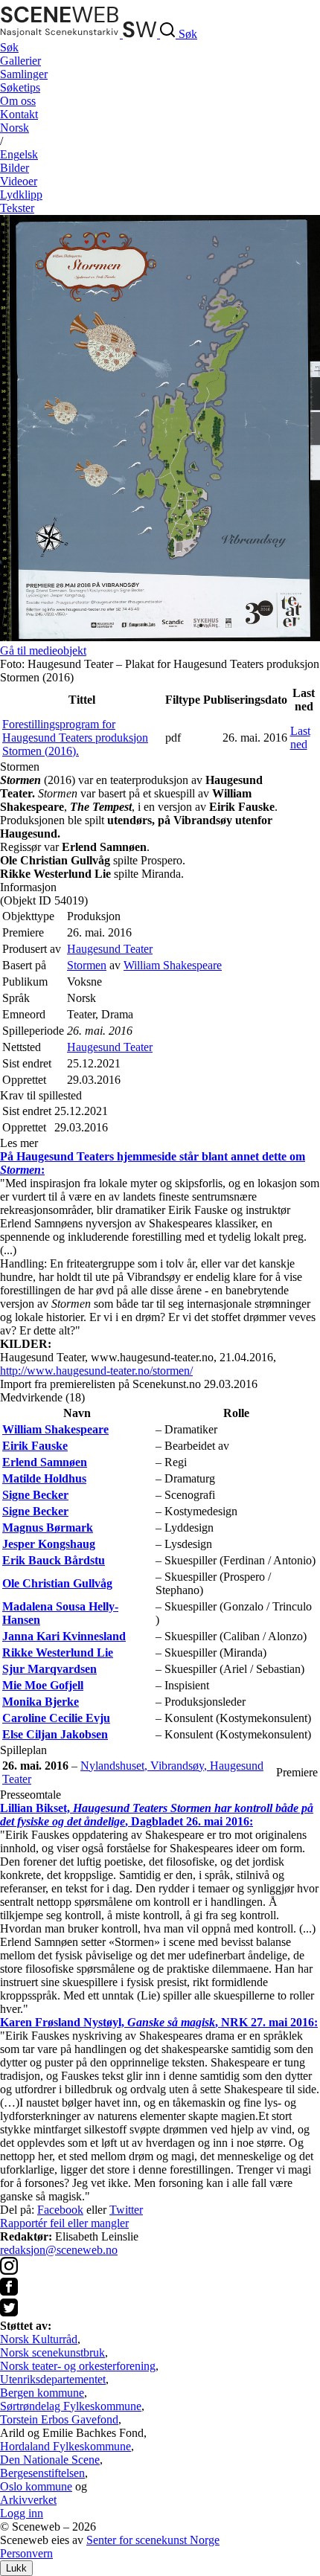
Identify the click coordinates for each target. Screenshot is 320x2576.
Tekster (17, 208)
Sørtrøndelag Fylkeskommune (71, 2406)
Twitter (126, 2210)
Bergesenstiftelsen (42, 2473)
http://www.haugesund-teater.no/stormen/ (96, 1371)
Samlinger (24, 74)
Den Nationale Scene (50, 2460)
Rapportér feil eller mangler (64, 2223)
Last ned (300, 738)
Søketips (20, 87)
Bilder (15, 168)
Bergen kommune (42, 2393)
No (15, 128)
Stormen (87, 965)
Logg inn (22, 2513)
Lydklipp (21, 195)
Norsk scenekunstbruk (52, 2352)
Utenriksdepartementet (53, 2379)
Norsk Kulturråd (39, 2339)
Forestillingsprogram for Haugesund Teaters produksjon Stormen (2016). (75, 738)
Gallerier (20, 61)
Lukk (16, 2568)
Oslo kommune (36, 2486)
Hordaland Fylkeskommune (65, 2446)
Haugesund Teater (110, 949)
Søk (9, 47)
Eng (19, 154)
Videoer (19, 181)
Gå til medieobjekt (43, 651)
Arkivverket (28, 2500)
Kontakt (19, 114)
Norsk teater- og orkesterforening (78, 2366)
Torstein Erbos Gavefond (59, 2419)
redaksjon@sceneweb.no (59, 2250)
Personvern (26, 2553)
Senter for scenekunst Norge (153, 2540)
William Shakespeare (173, 965)
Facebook (60, 2210)
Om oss (18, 101)
